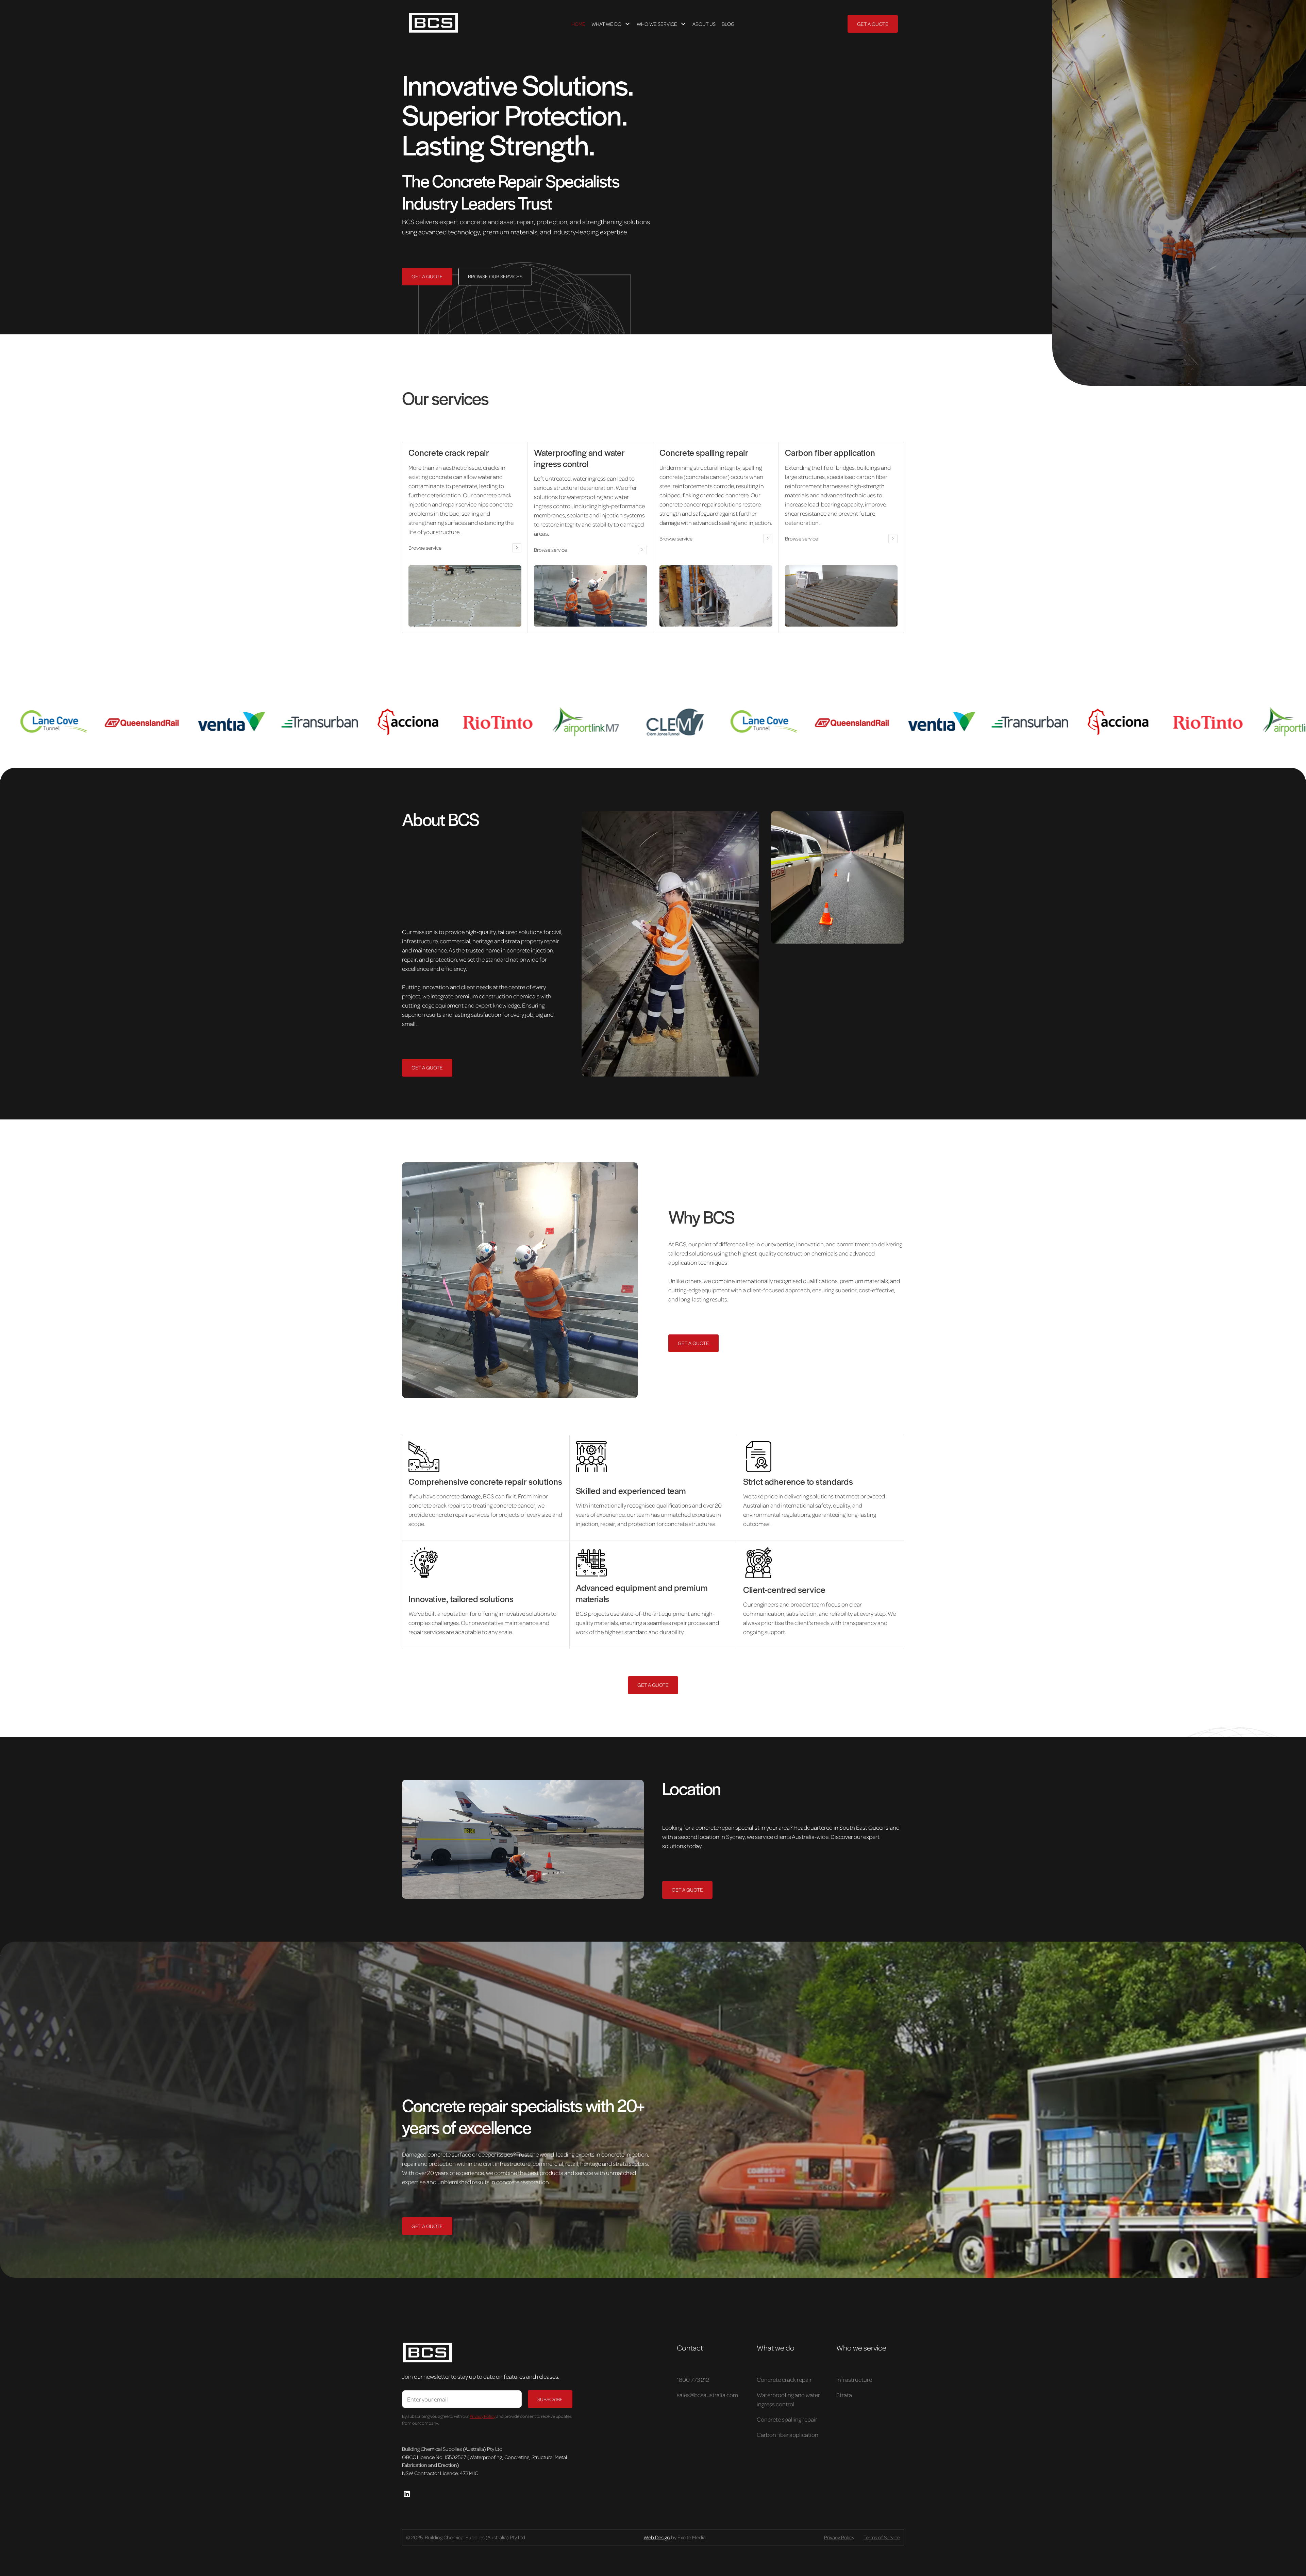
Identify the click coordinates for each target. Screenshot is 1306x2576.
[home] (461, 24)
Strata (844, 2395)
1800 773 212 (693, 2379)
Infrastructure (854, 2379)
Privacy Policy (839, 2537)
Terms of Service (882, 2537)
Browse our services (495, 276)
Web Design (657, 2537)
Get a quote (873, 24)
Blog (728, 24)
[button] (611, 24)
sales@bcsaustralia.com (707, 2395)
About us (704, 24)
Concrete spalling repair (787, 2419)
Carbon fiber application (788, 2434)
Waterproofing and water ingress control (788, 2399)
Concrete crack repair (784, 2379)
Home (578, 24)
